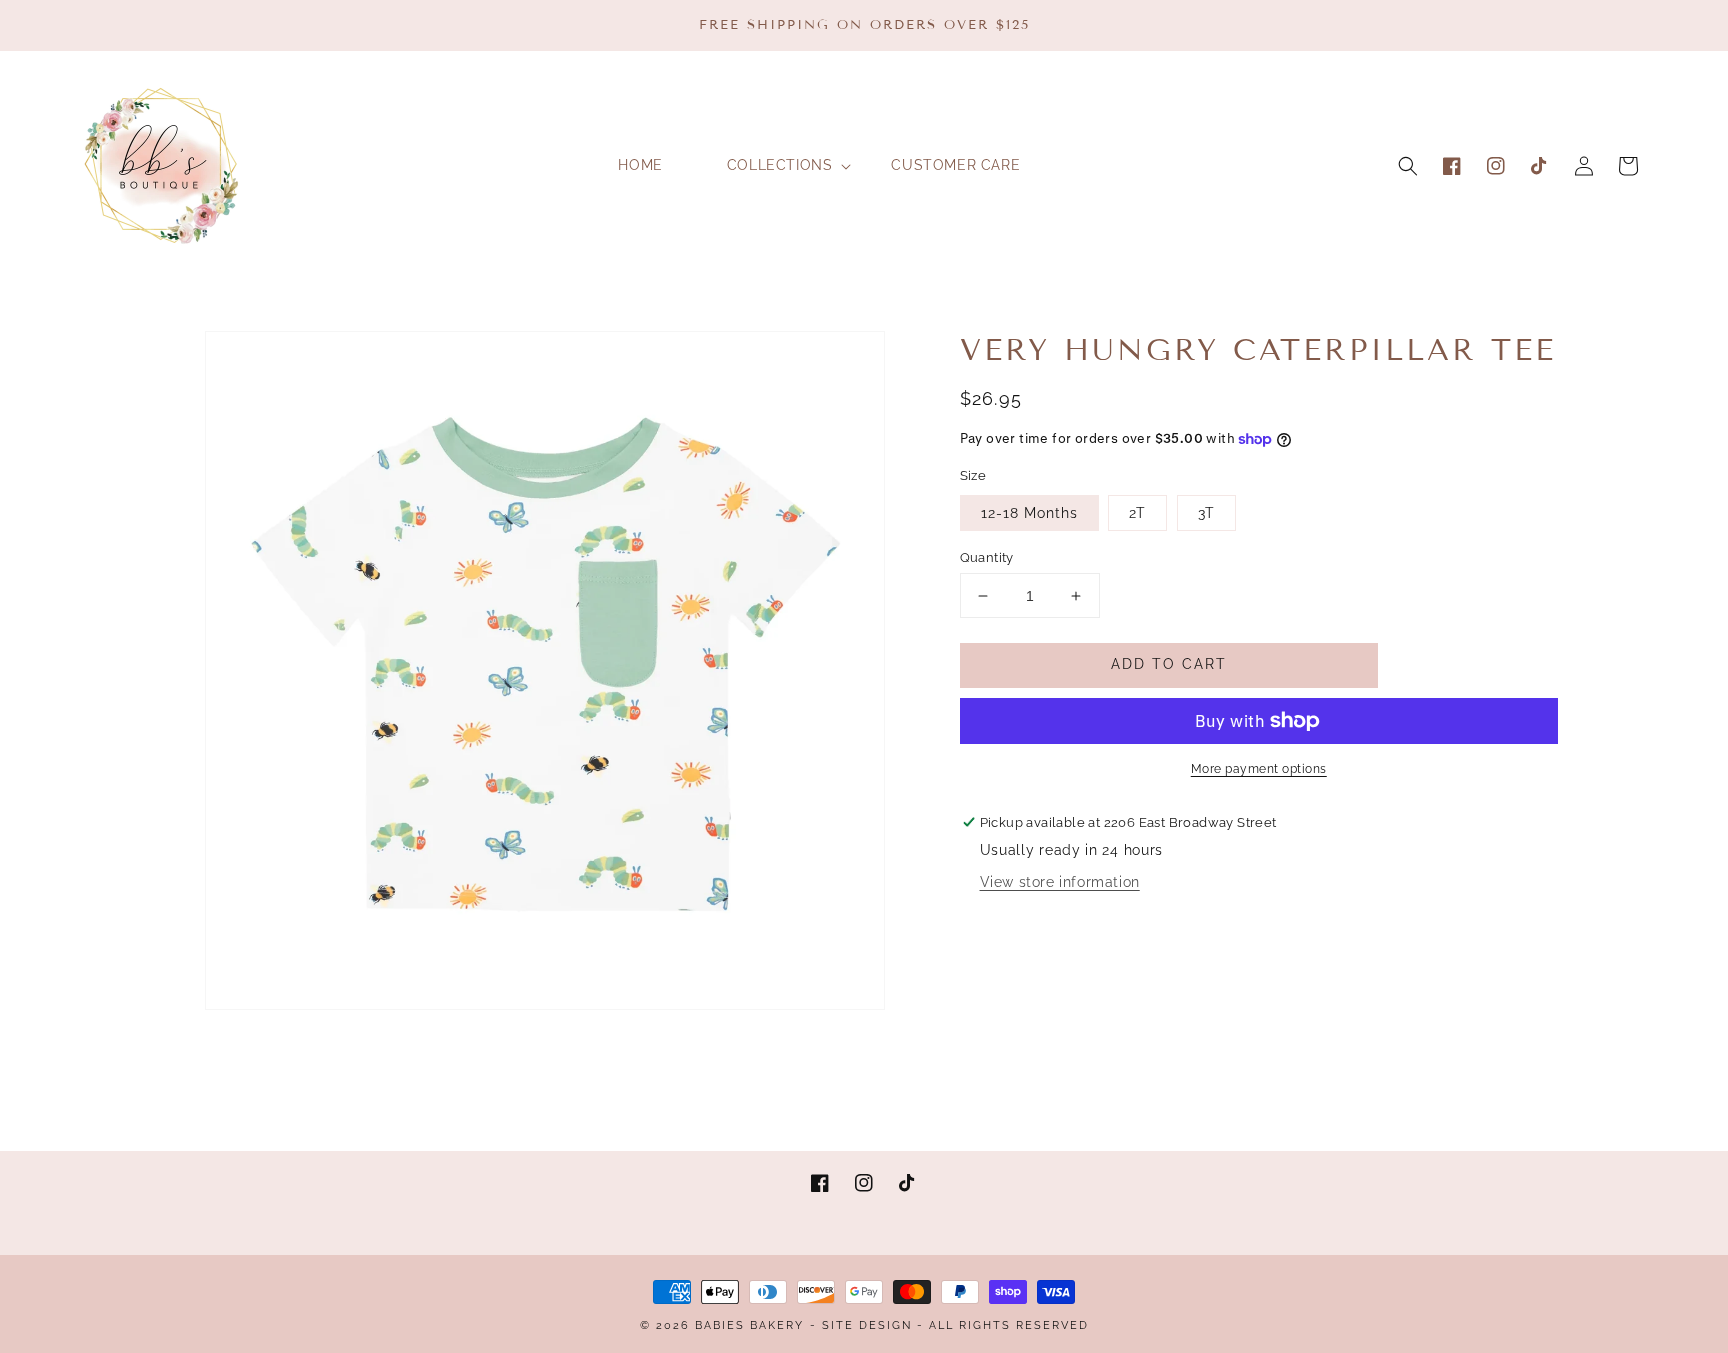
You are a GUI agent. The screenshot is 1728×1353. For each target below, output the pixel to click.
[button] (1408, 166)
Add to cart (1169, 664)
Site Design (867, 1325)
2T (1137, 513)
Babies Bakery (749, 1325)
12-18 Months (1029, 513)
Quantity (987, 557)
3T (1206, 513)
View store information (1060, 882)
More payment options (1259, 769)
